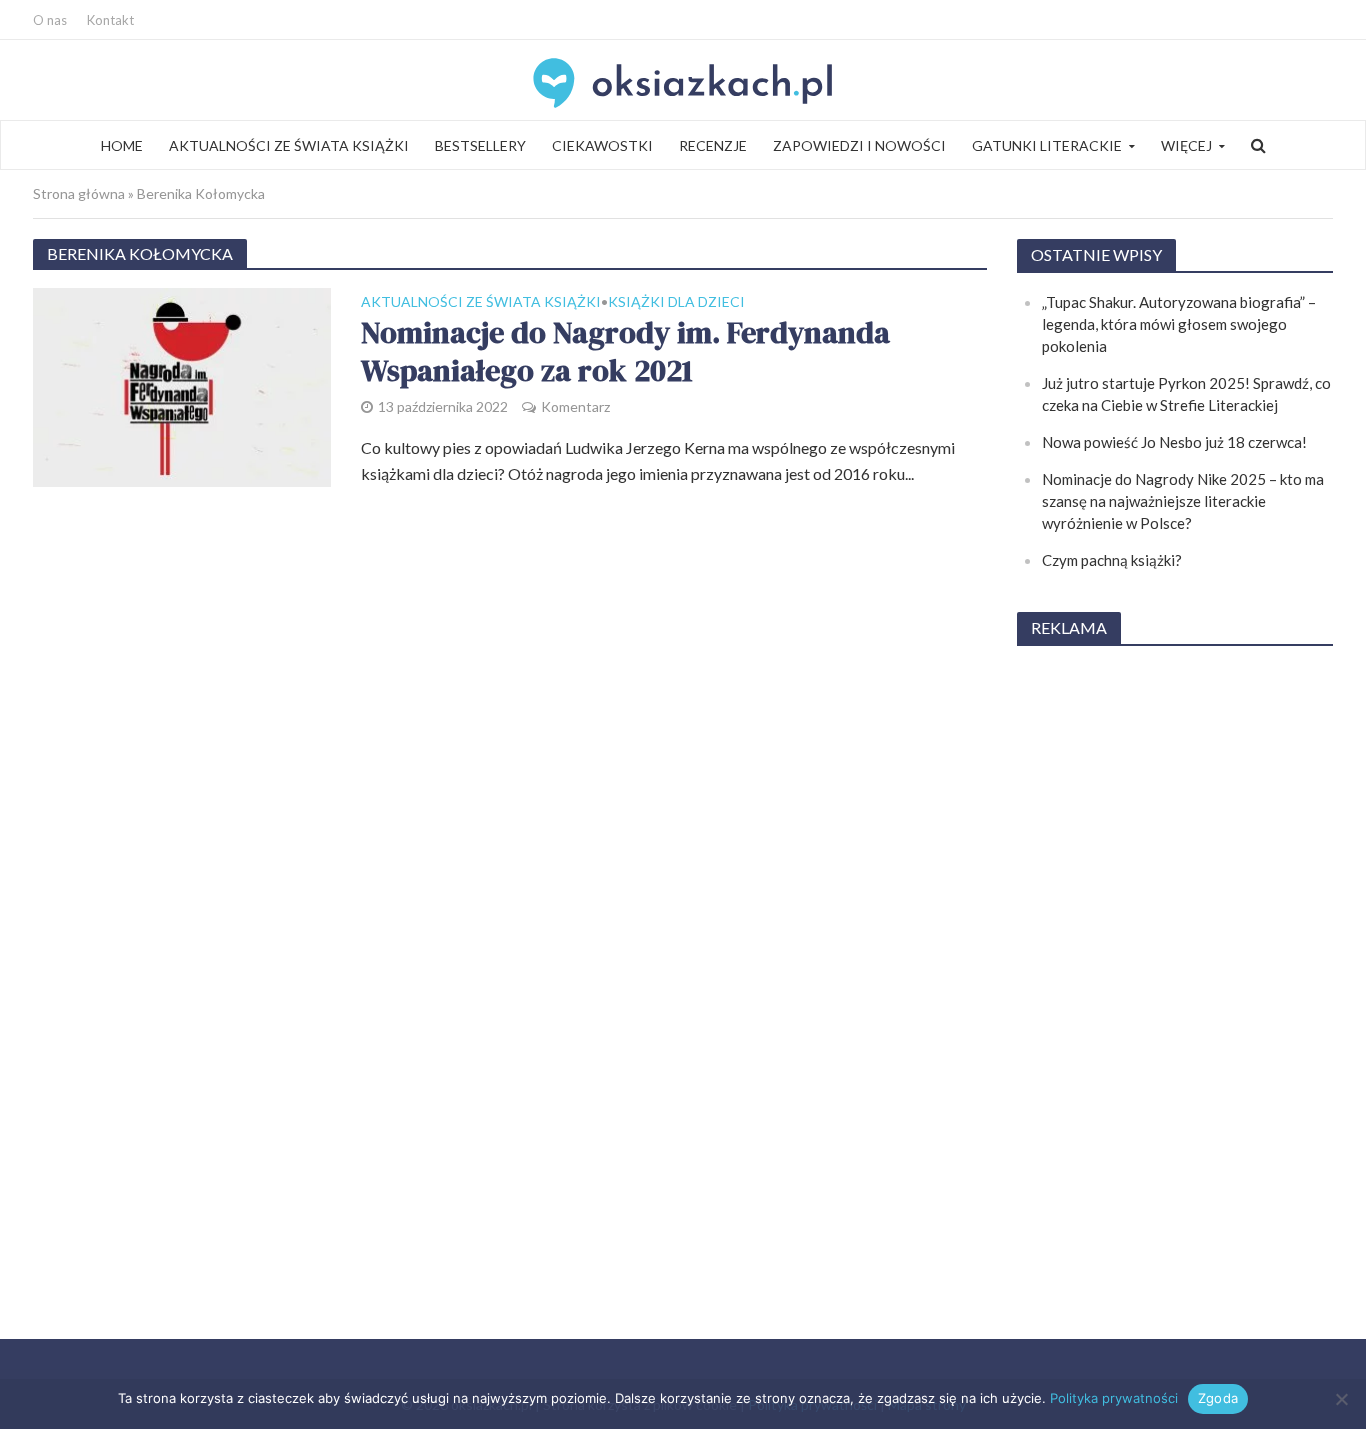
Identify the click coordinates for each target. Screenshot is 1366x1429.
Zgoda (1218, 1398)
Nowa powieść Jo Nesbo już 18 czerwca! (1174, 442)
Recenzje (713, 145)
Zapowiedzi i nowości (859, 145)
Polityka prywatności (1114, 1398)
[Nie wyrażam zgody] (1341, 1399)
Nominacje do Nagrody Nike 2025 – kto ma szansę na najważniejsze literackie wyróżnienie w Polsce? (1183, 501)
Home (122, 145)
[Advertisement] (1175, 964)
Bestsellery (480, 145)
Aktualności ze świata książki (289, 145)
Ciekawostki (602, 145)
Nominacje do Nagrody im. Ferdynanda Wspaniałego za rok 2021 (625, 352)
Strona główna (79, 193)
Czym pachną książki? (1112, 560)
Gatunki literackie (1047, 145)
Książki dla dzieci (676, 302)
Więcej (1186, 145)
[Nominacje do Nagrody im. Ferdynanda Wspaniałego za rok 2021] (182, 384)
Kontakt (110, 20)
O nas (50, 20)
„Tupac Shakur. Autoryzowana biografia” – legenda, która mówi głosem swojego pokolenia (1179, 324)
